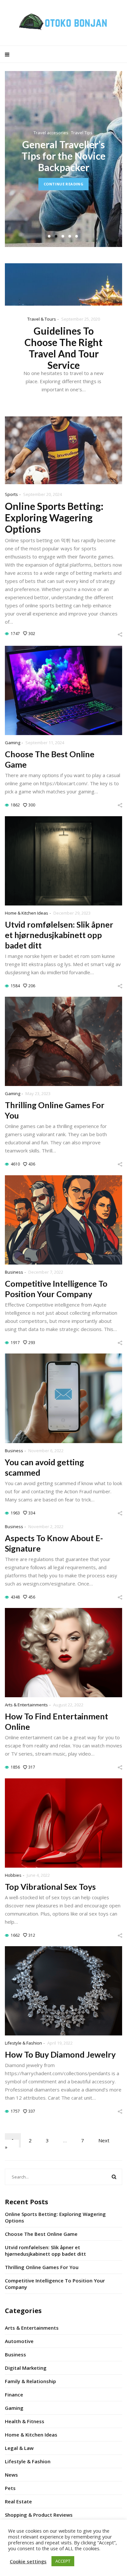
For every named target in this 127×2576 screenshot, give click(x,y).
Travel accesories (51, 133)
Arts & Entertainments (26, 1705)
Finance (14, 2395)
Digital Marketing (26, 2368)
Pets (10, 2488)
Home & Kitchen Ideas (27, 913)
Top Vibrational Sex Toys (50, 1887)
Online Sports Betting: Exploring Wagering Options (54, 517)
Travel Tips (82, 133)
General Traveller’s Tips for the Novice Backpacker (63, 156)
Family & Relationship (30, 2381)
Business (14, 1272)
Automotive (19, 2341)
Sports (11, 494)
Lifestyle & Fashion (23, 2043)
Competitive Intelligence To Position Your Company (55, 2284)
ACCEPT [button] (63, 2561)
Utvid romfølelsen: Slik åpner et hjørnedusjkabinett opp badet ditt (59, 935)
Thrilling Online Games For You (42, 2267)
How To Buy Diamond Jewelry (60, 2054)
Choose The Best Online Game (41, 2234)
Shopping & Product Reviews (39, 2515)
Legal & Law (19, 2448)
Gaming (13, 743)
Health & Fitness (25, 2421)
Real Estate (18, 2501)
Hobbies (13, 1875)
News (11, 2475)
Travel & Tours (42, 319)
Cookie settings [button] (28, 2561)
